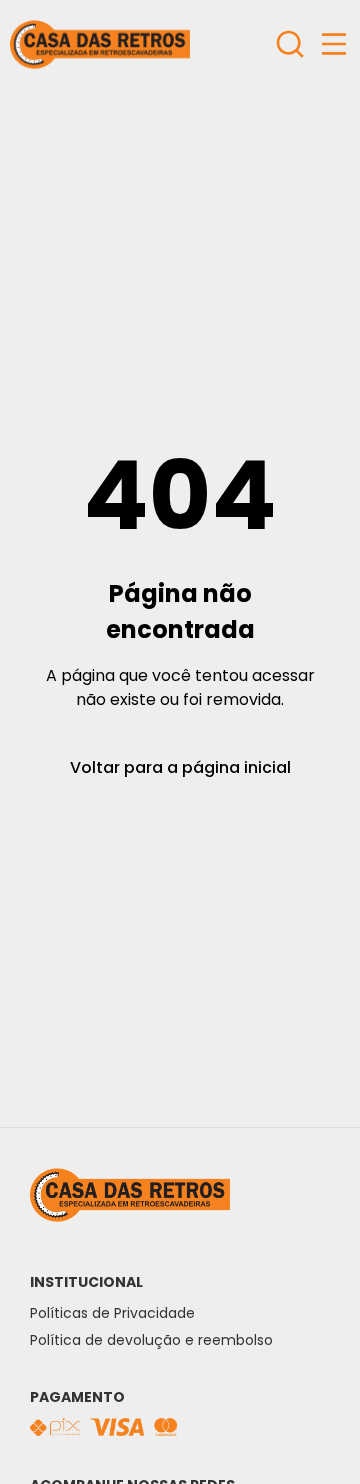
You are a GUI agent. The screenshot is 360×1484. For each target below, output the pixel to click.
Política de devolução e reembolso (151, 1340)
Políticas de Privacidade (112, 1313)
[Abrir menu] (334, 44)
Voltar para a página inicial (180, 767)
